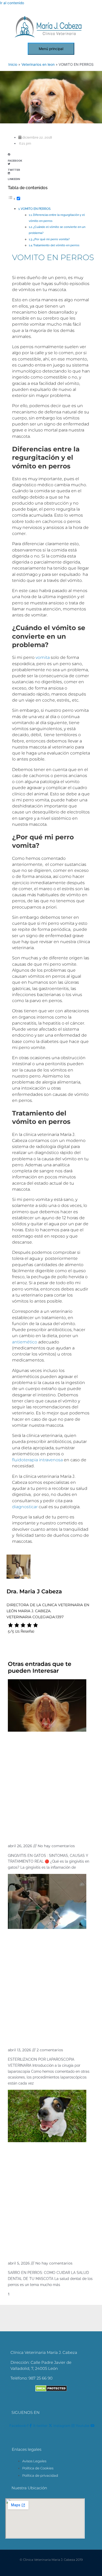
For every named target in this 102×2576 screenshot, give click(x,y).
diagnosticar (25, 1507)
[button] (51, 156)
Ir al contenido (12, 3)
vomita (43, 657)
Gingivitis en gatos (34, 1834)
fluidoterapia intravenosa (37, 1460)
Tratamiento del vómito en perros (56, 245)
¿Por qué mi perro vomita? (51, 239)
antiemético (25, 1342)
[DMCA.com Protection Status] (51, 2390)
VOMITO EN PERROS (36, 209)
